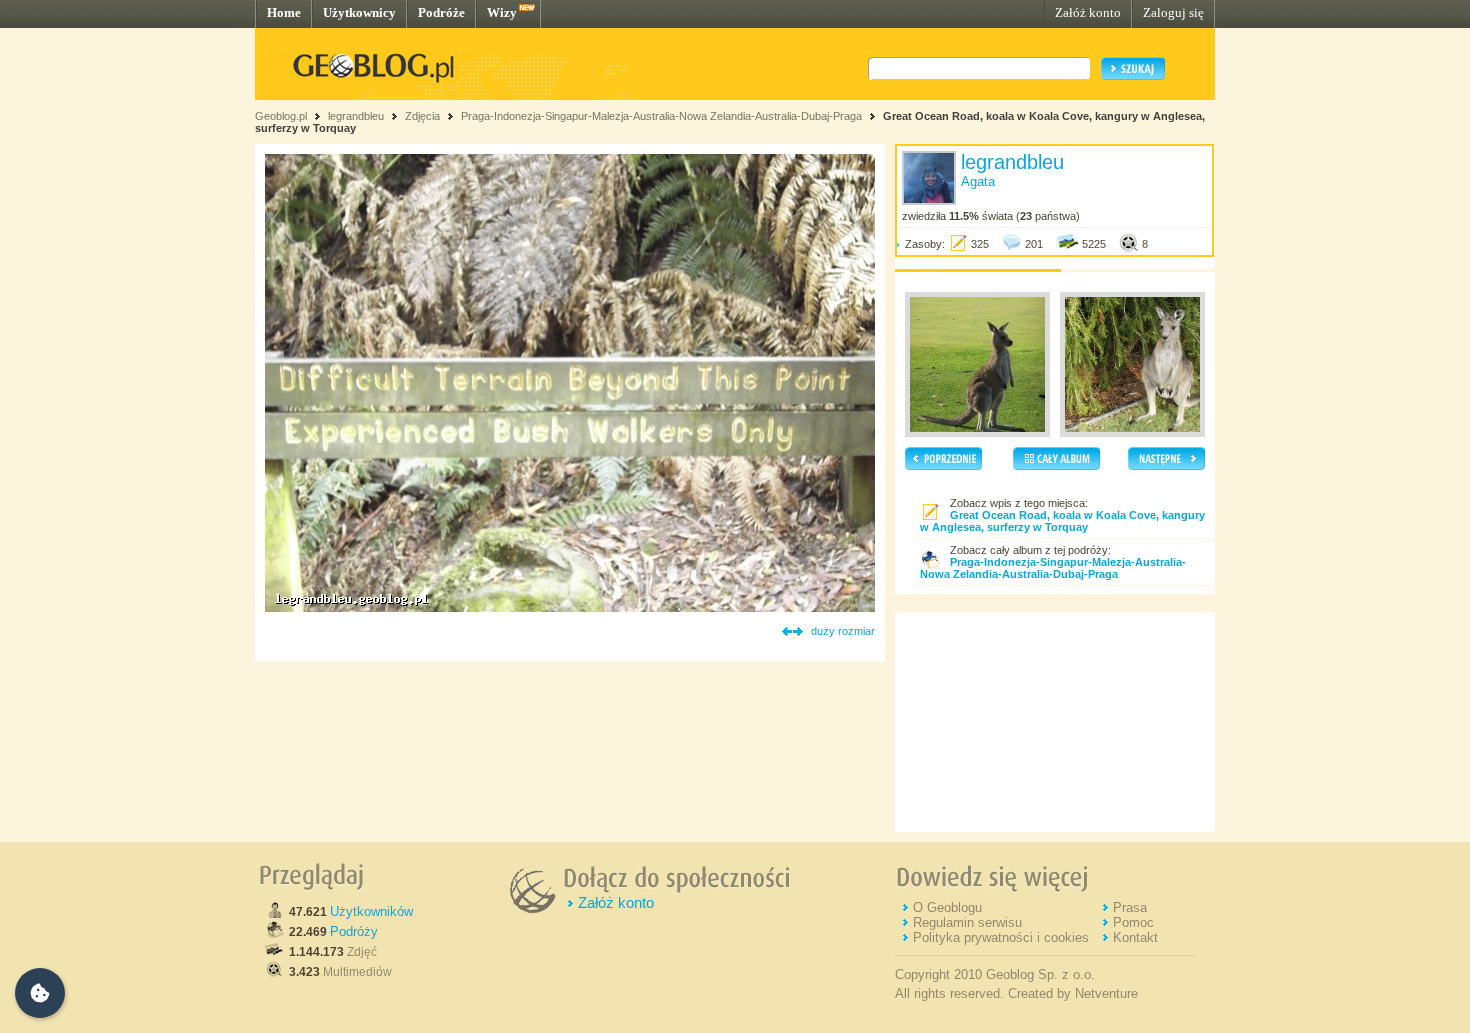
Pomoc (1133, 922)
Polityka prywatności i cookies (1001, 937)
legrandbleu (356, 116)
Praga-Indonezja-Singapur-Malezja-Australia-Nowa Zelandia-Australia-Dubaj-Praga (661, 116)
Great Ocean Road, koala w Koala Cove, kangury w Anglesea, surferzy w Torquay (1062, 521)
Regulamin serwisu (967, 922)
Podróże (441, 12)
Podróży (354, 931)
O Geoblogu (947, 907)
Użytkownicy (359, 12)
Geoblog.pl (281, 116)
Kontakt (1135, 937)
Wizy (502, 12)
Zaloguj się (1173, 12)
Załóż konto (1088, 12)
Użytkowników (371, 911)
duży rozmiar (843, 631)
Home (284, 12)
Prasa (1130, 907)
